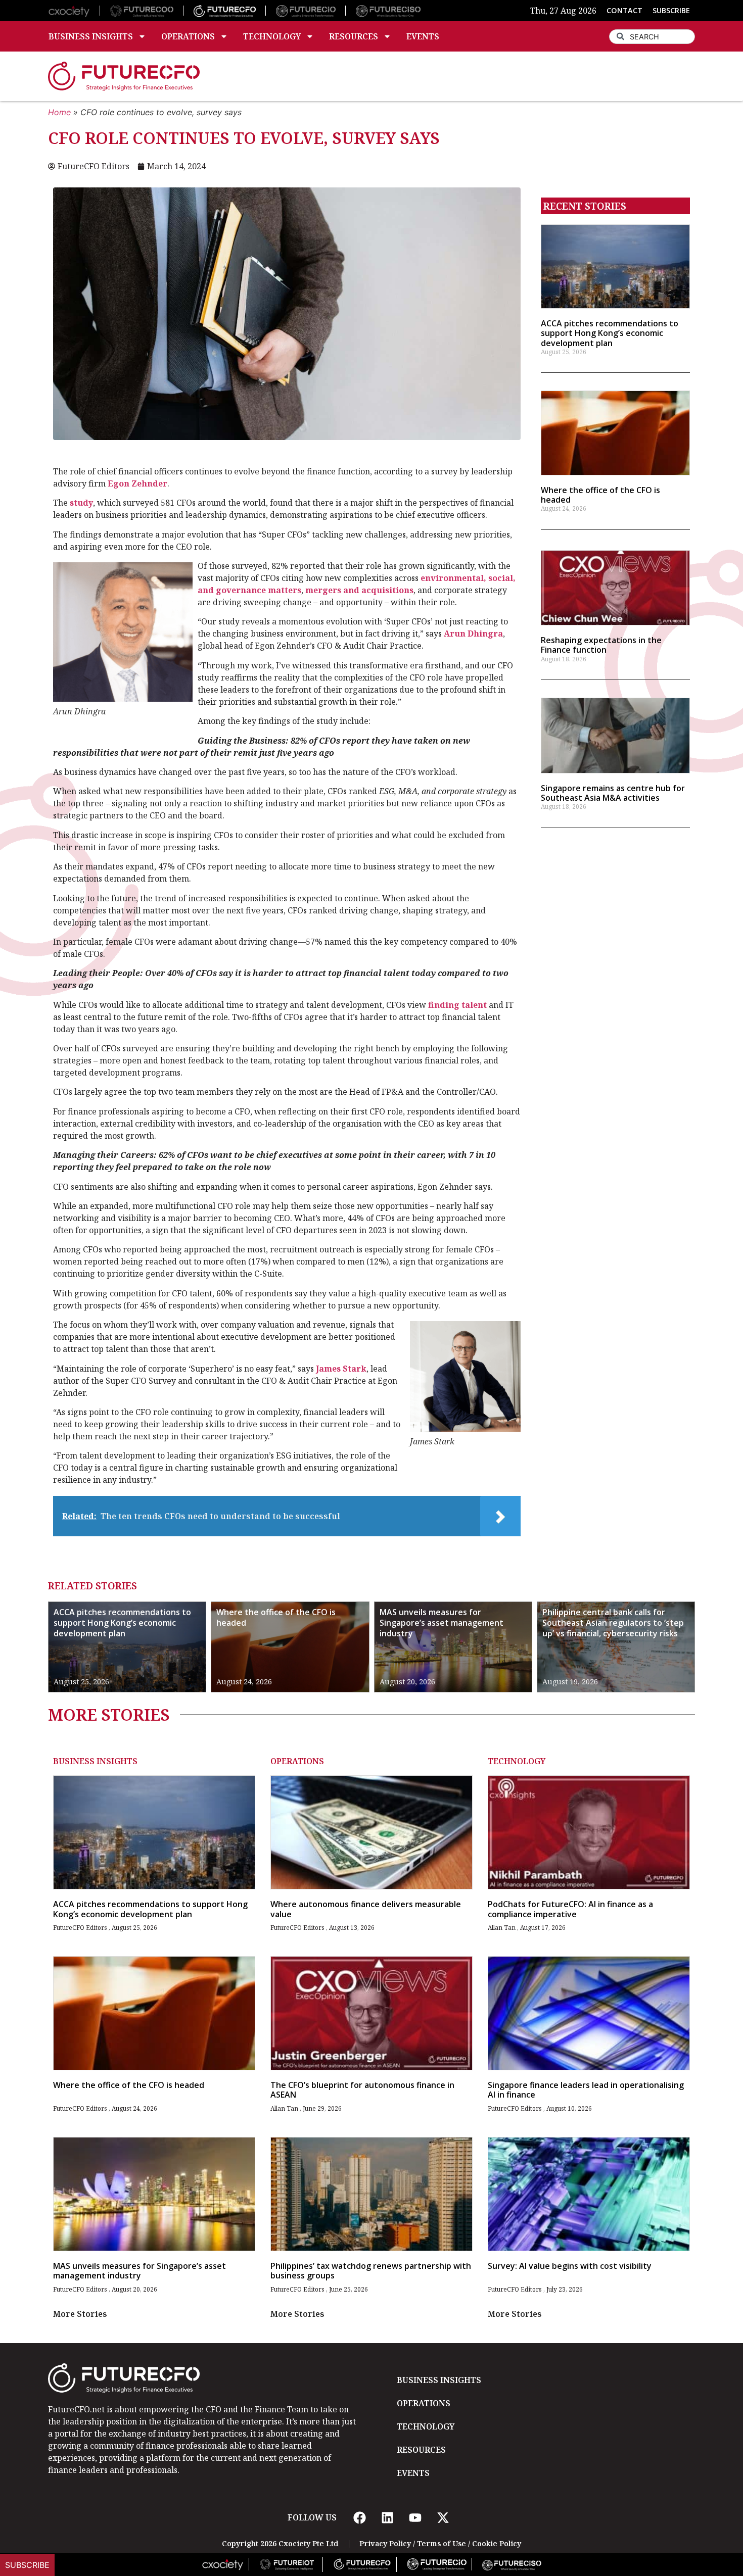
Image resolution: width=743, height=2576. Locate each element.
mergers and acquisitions (359, 590)
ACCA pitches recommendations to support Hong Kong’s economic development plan (610, 333)
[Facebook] (359, 2517)
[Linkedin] (387, 2517)
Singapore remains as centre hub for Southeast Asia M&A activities (613, 793)
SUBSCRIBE (671, 10)
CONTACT (624, 10)
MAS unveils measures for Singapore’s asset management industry (442, 1623)
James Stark (341, 1369)
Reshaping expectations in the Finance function (601, 645)
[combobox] (652, 37)
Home (59, 112)
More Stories (80, 2314)
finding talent (457, 1005)
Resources (354, 36)
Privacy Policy (385, 2543)
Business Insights (91, 36)
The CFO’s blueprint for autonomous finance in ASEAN (362, 2090)
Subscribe (27, 2565)
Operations (188, 36)
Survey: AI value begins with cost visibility (570, 2266)
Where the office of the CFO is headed (600, 495)
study (81, 503)
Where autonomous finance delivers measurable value (366, 1909)
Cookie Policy (497, 2543)
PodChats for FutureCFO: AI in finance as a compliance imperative (570, 1909)
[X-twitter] (443, 2517)
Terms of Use (442, 2543)
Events (423, 36)
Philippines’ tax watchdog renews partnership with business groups (371, 2271)
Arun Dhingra (473, 634)
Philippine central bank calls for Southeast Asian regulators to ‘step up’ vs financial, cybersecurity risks (613, 1623)
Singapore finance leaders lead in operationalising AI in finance (586, 2090)
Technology (272, 36)
